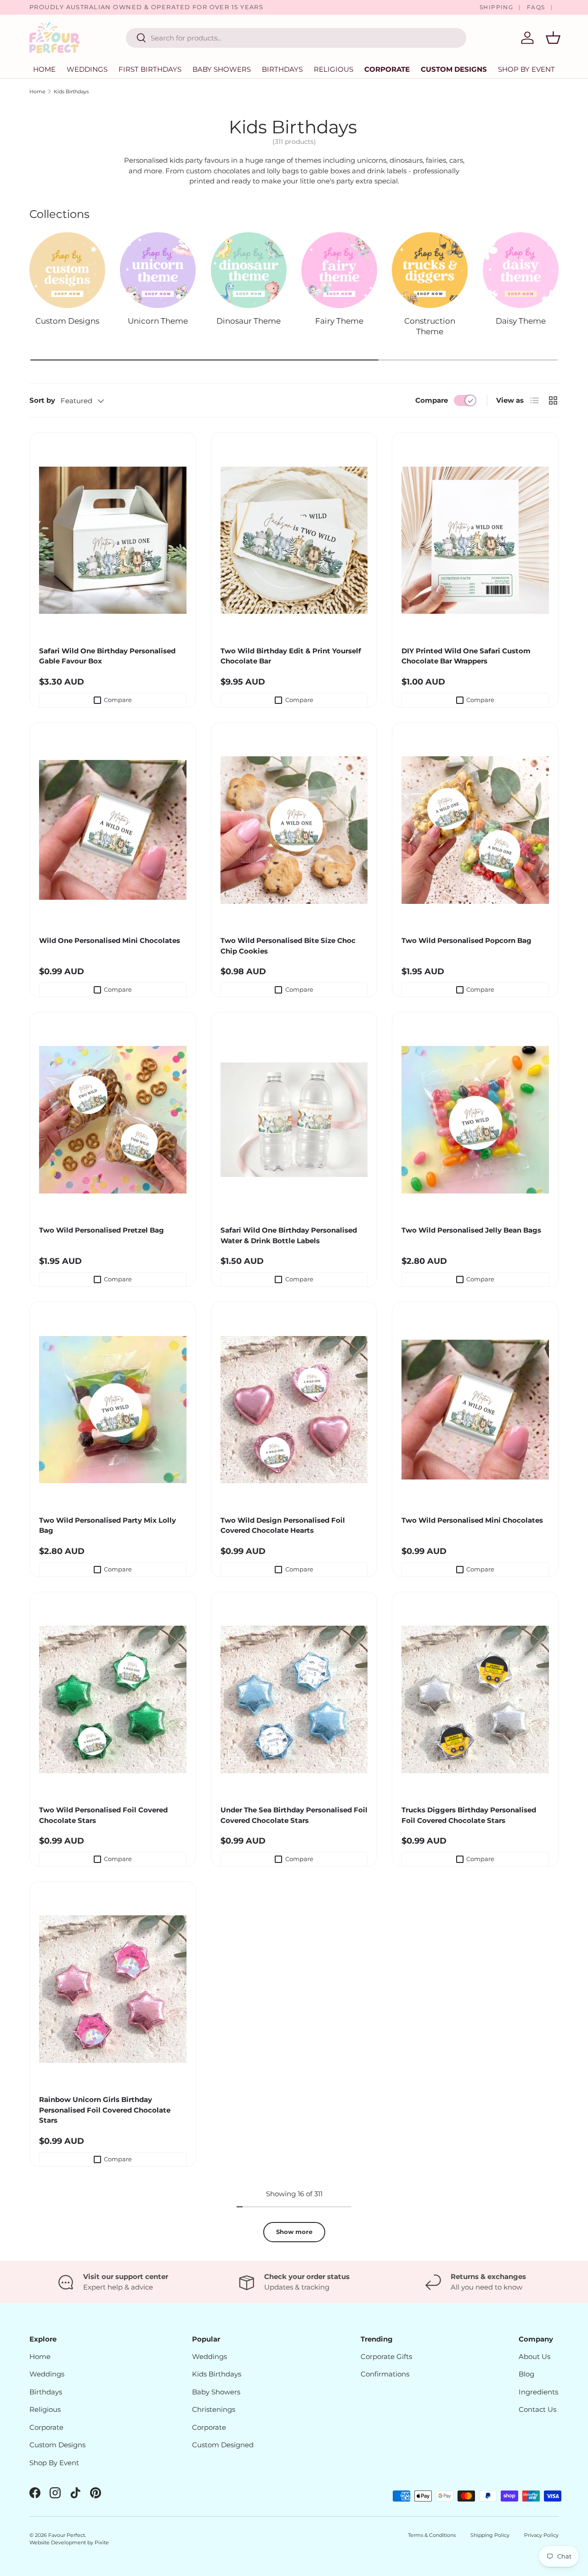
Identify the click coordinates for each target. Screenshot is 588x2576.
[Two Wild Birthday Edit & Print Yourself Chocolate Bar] (294, 540)
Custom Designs (454, 69)
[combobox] (296, 38)
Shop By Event (54, 2463)
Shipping (497, 7)
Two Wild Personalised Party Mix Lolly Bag (107, 1525)
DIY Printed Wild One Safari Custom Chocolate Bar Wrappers (466, 656)
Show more (294, 2232)
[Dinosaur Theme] (249, 270)
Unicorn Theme (158, 321)
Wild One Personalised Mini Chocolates (110, 940)
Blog (526, 2374)
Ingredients (538, 2392)
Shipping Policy (490, 2535)
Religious (334, 69)
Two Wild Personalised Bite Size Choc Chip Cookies (288, 946)
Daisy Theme (521, 321)
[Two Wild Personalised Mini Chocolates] (475, 1410)
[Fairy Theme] (339, 270)
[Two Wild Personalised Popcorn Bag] (475, 830)
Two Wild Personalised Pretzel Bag (102, 1230)
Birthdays (282, 69)
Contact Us (537, 2409)
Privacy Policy (541, 2535)
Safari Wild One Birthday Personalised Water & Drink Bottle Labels (289, 1235)
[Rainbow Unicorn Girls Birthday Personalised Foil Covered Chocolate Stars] (113, 1989)
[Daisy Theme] (521, 270)
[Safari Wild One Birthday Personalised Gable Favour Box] (113, 540)
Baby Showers (222, 69)
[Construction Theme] (430, 270)
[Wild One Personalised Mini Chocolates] (113, 830)
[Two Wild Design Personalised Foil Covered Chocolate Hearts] (294, 1410)
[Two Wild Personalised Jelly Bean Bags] (475, 1120)
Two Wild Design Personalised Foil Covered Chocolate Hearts (283, 1525)
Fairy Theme (339, 321)
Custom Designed (223, 2445)
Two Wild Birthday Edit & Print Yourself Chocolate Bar (291, 656)
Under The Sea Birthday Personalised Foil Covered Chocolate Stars (294, 1815)
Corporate (387, 69)
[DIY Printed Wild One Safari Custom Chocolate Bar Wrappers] (475, 540)
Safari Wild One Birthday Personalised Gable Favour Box (107, 656)
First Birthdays (150, 69)
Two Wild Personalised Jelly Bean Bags (471, 1230)
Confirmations (385, 2374)
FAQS (536, 7)
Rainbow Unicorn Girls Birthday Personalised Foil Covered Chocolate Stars (105, 2110)
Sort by (42, 400)
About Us (534, 2356)
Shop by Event (526, 69)
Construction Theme (430, 326)
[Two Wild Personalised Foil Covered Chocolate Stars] (113, 1700)
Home (44, 69)
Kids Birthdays (71, 91)
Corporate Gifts (386, 2356)
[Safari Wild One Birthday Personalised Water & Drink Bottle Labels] (294, 1120)
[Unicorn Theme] (158, 270)
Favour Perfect (67, 2535)
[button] (553, 38)
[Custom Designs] (67, 270)
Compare (432, 400)
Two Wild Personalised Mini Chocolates (472, 1520)
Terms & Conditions (432, 2535)
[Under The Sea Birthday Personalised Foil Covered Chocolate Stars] (294, 1700)
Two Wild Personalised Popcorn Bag (466, 940)
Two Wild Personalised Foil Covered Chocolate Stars (103, 1815)
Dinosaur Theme (249, 321)
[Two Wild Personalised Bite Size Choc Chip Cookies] (294, 830)
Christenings (214, 2409)
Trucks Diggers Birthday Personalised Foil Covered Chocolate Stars (469, 1815)
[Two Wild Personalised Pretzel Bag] (113, 1120)
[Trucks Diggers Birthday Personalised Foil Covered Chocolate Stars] (475, 1700)
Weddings (87, 69)
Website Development (58, 2542)
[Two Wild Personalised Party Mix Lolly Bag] (113, 1410)
